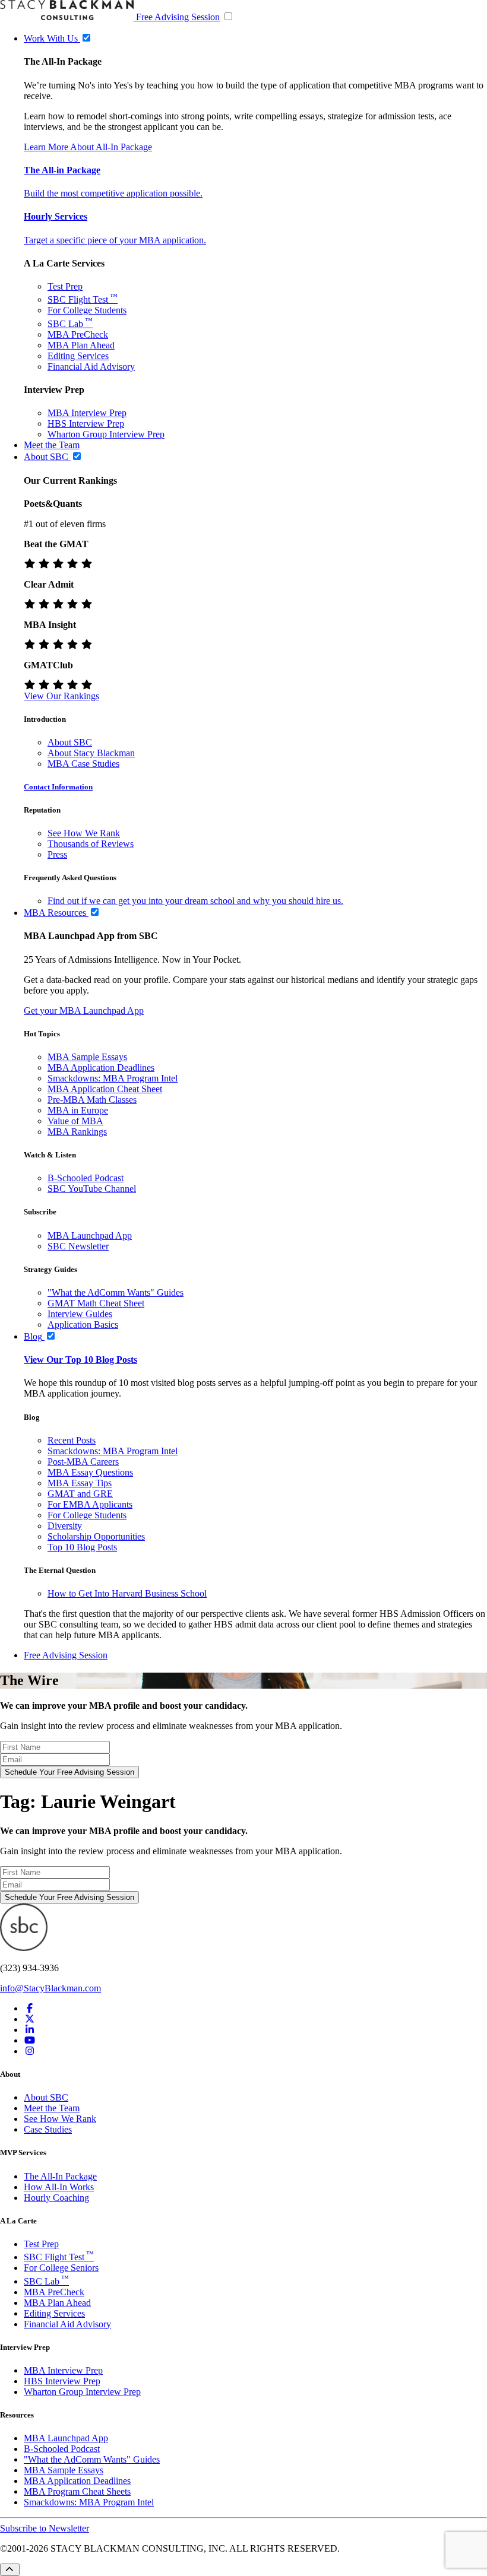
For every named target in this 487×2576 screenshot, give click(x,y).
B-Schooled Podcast (86, 1178)
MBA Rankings (77, 1132)
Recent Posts (72, 1440)
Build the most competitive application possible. (113, 193)
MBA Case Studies (83, 764)
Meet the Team (52, 2108)
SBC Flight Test (83, 299)
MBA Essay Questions (90, 1472)
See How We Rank (84, 833)
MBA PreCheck (78, 334)
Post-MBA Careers (83, 1462)
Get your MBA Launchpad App (84, 1011)
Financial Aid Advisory (91, 367)
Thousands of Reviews (91, 844)
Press (57, 854)
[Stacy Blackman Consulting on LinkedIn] (30, 2030)
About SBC (70, 742)
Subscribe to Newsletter (45, 2528)
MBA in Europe (78, 1110)
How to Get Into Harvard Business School (127, 1593)
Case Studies (48, 2129)
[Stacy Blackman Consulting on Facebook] (30, 2008)
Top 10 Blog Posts (82, 1547)
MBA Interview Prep (87, 413)
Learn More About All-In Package (88, 147)
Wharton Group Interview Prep (106, 434)
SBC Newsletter (78, 1246)
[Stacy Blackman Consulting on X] (30, 2019)
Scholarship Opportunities (96, 1536)
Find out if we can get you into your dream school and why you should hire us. (195, 901)
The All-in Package (62, 170)
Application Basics (83, 1325)
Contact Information (58, 787)
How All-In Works (59, 2187)
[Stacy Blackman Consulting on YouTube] (30, 2040)
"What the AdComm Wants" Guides (116, 1292)
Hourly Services (56, 216)
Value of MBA (75, 1121)
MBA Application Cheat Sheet (105, 1089)
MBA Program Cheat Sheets (77, 2491)
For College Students (87, 310)
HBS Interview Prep (86, 423)
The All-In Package (60, 2176)
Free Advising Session (178, 17)
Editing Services (78, 356)
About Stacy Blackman (91, 753)
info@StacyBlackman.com (50, 1988)
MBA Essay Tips (80, 1483)
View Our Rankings (61, 696)
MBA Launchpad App (90, 1235)
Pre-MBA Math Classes (92, 1100)
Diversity (65, 1526)
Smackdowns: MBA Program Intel (113, 1078)
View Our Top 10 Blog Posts (80, 1360)
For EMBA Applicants (90, 1504)
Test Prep (65, 286)
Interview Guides (80, 1314)
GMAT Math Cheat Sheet (96, 1303)
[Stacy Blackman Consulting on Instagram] (30, 2051)
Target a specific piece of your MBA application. (115, 240)
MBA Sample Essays (87, 1057)
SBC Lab (70, 324)
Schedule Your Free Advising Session (69, 1772)
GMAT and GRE (80, 1494)
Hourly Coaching (56, 2198)
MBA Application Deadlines (101, 1067)
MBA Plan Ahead (81, 345)
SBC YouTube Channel (92, 1189)
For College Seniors (61, 2268)
